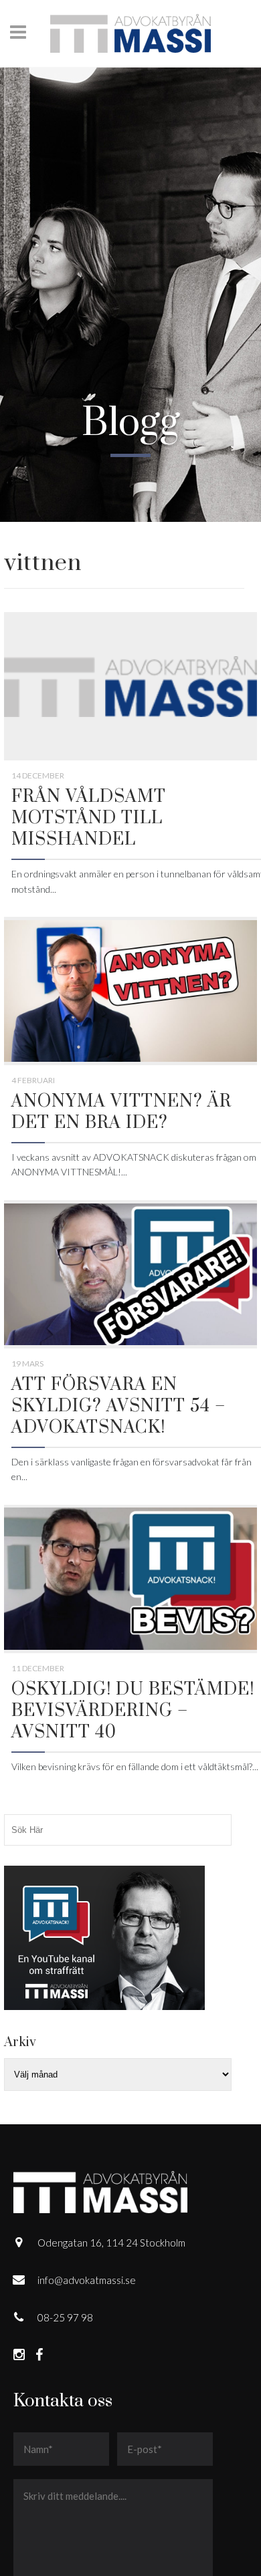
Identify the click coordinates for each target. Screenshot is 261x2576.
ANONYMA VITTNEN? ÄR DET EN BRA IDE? (121, 1112)
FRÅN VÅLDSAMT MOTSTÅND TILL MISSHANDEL (89, 818)
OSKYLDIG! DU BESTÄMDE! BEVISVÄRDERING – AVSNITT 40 (133, 1711)
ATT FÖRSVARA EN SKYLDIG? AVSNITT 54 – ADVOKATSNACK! (118, 1406)
